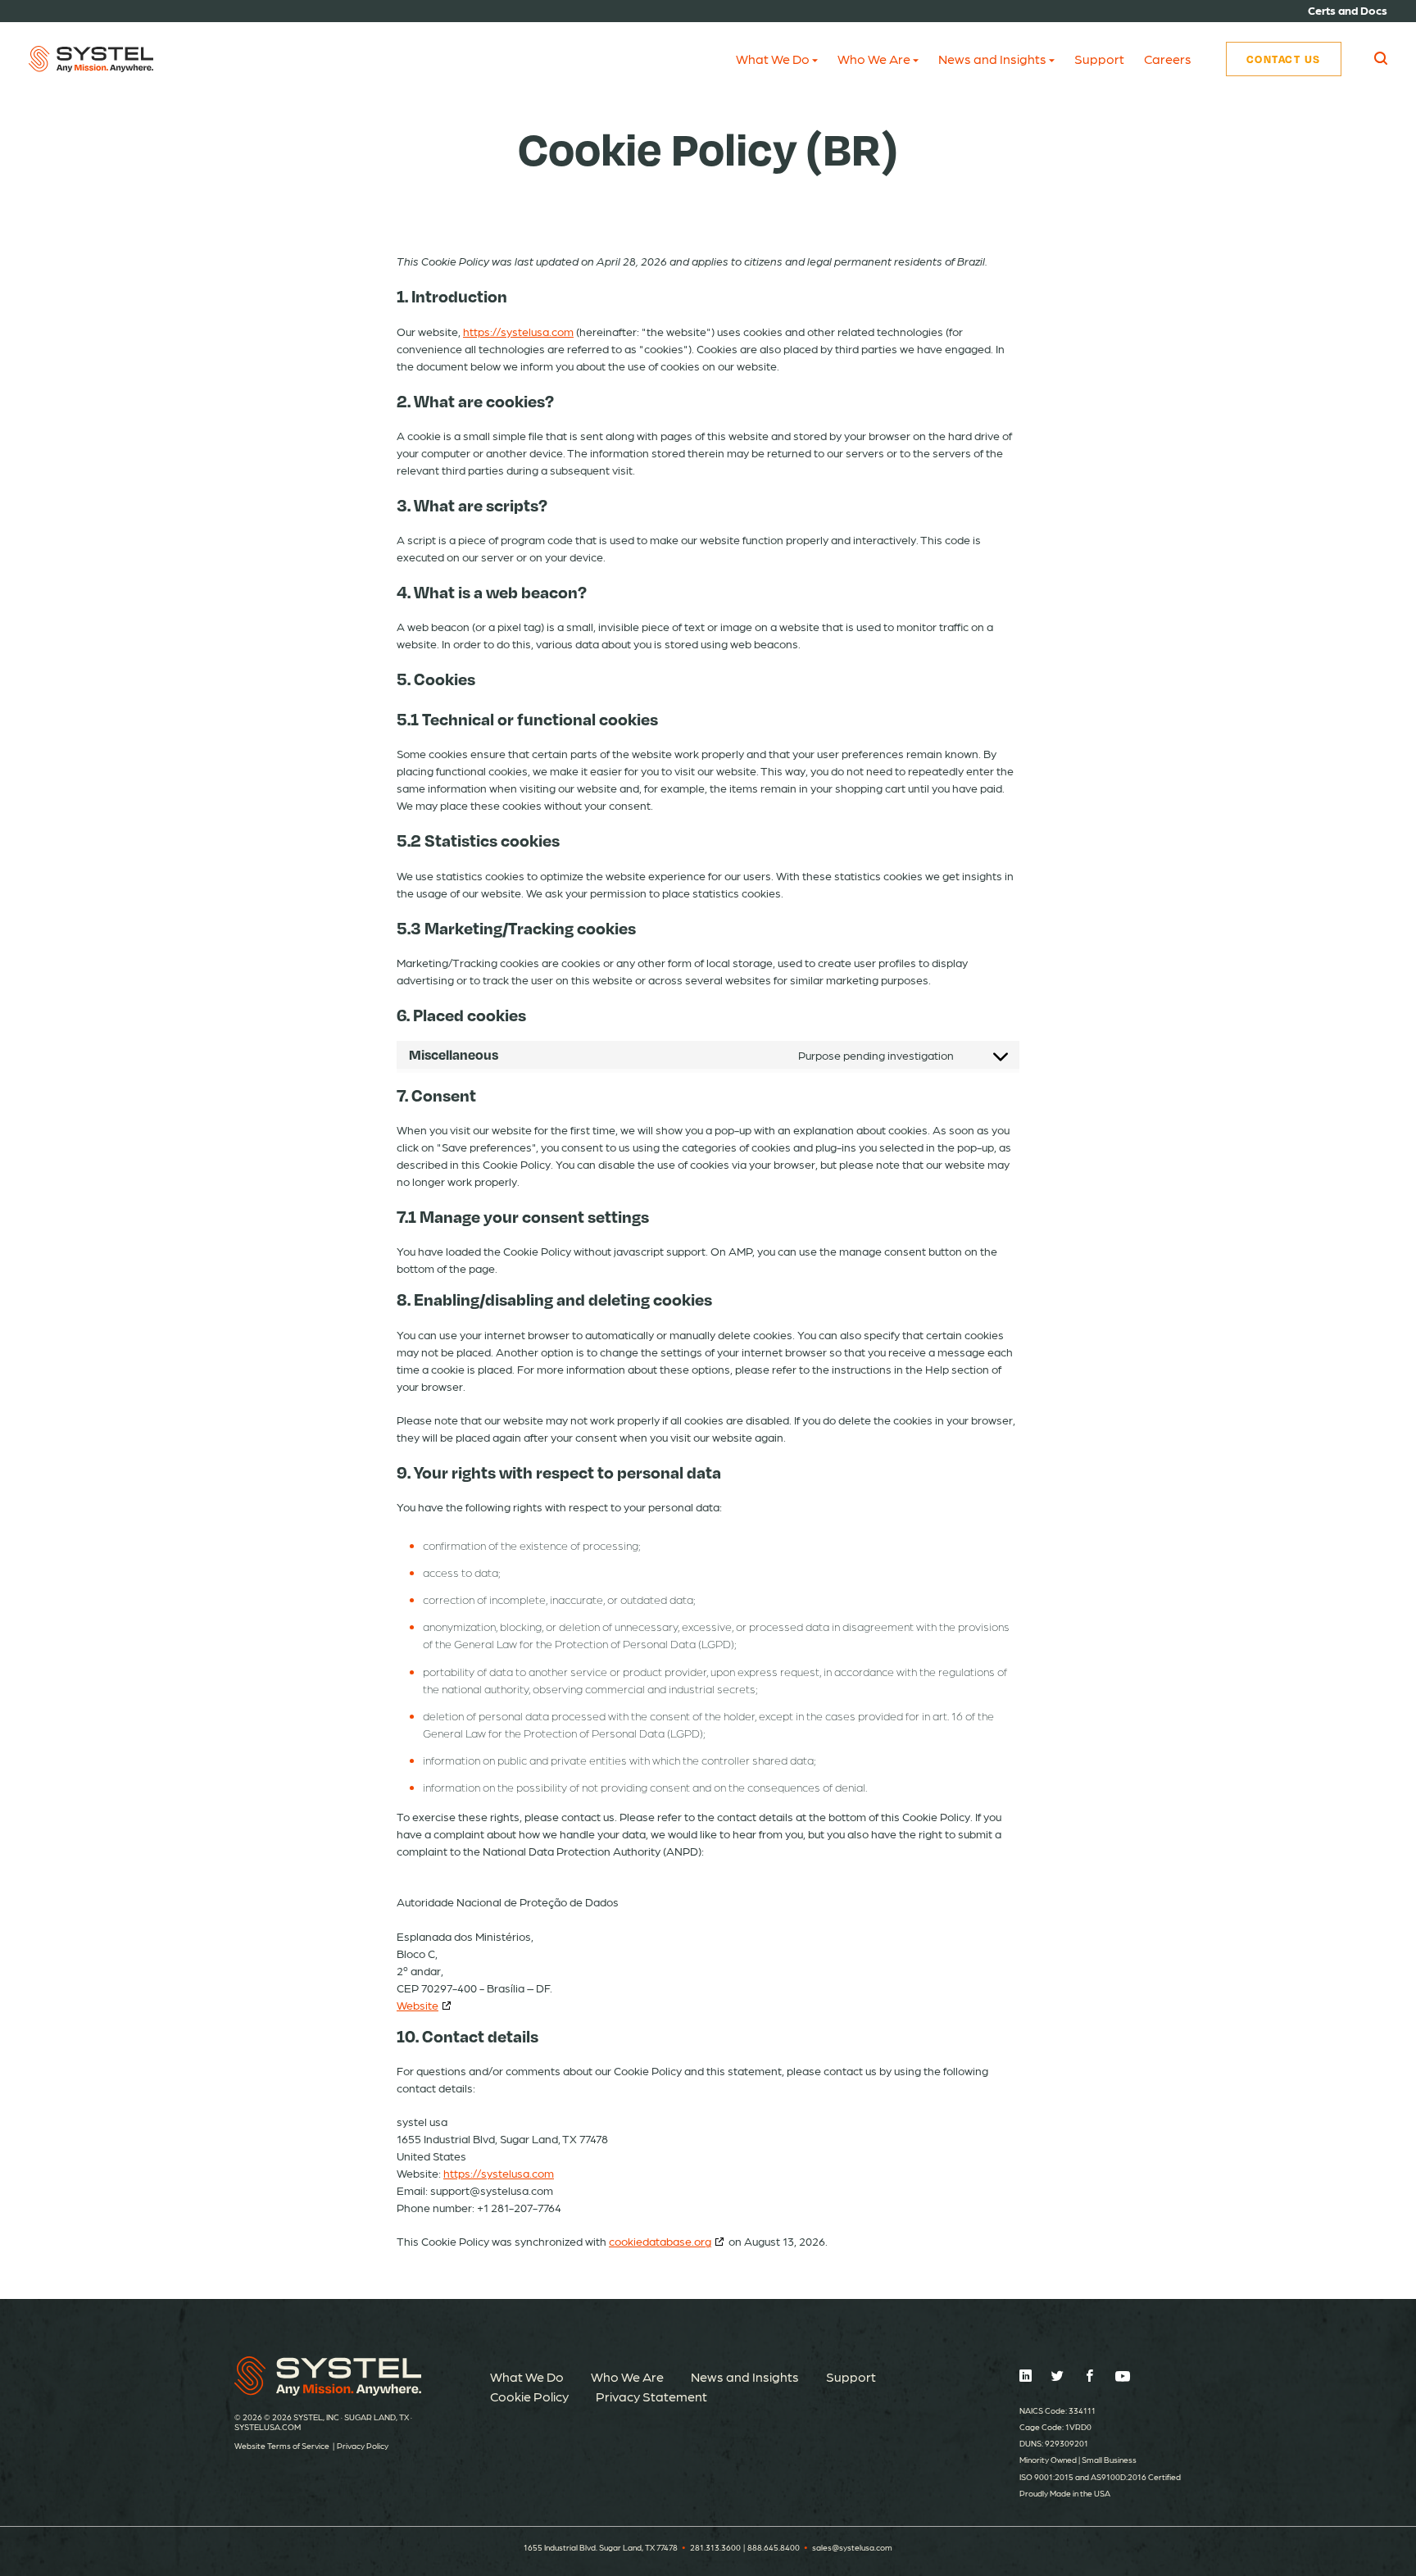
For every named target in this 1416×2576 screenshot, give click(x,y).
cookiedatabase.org (660, 2241)
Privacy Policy (363, 2446)
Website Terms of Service (282, 2446)
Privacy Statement (651, 2396)
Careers (1168, 59)
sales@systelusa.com (852, 2547)
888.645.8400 (774, 2547)
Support (1099, 59)
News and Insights (992, 59)
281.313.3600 (715, 2547)
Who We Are (874, 59)
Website (418, 2005)
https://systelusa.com (518, 331)
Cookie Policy (529, 2396)
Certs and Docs (1348, 10)
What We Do (773, 59)
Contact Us (1284, 59)
